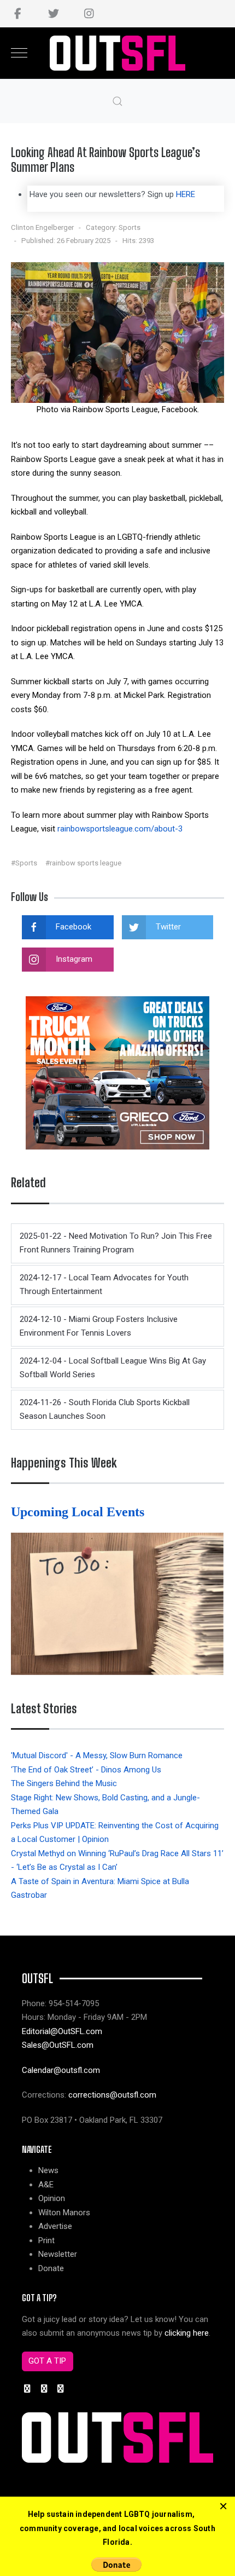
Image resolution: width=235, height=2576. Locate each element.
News (48, 2170)
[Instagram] (89, 14)
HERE (186, 194)
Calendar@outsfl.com (61, 2070)
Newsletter (58, 2254)
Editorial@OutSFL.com (62, 2031)
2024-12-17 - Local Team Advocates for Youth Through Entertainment (104, 1285)
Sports (130, 227)
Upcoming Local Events (79, 1512)
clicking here (187, 2333)
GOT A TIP (47, 2361)
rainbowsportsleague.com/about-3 (120, 829)
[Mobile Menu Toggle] (19, 53)
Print (46, 2240)
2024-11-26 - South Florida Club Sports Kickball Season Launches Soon (105, 1410)
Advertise (55, 2226)
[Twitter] (53, 14)
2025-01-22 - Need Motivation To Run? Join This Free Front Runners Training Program (116, 1243)
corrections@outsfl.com (112, 2095)
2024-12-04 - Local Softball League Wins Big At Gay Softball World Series (113, 1368)
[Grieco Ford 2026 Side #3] (117, 1072)
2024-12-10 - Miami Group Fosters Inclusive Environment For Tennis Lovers (99, 1326)
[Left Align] (223, 2506)
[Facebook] (18, 14)
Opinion (52, 2198)
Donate (51, 2268)
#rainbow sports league (83, 863)
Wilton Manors (64, 2213)
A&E (46, 2185)
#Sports (24, 863)
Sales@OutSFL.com (58, 2045)
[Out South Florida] (118, 53)
